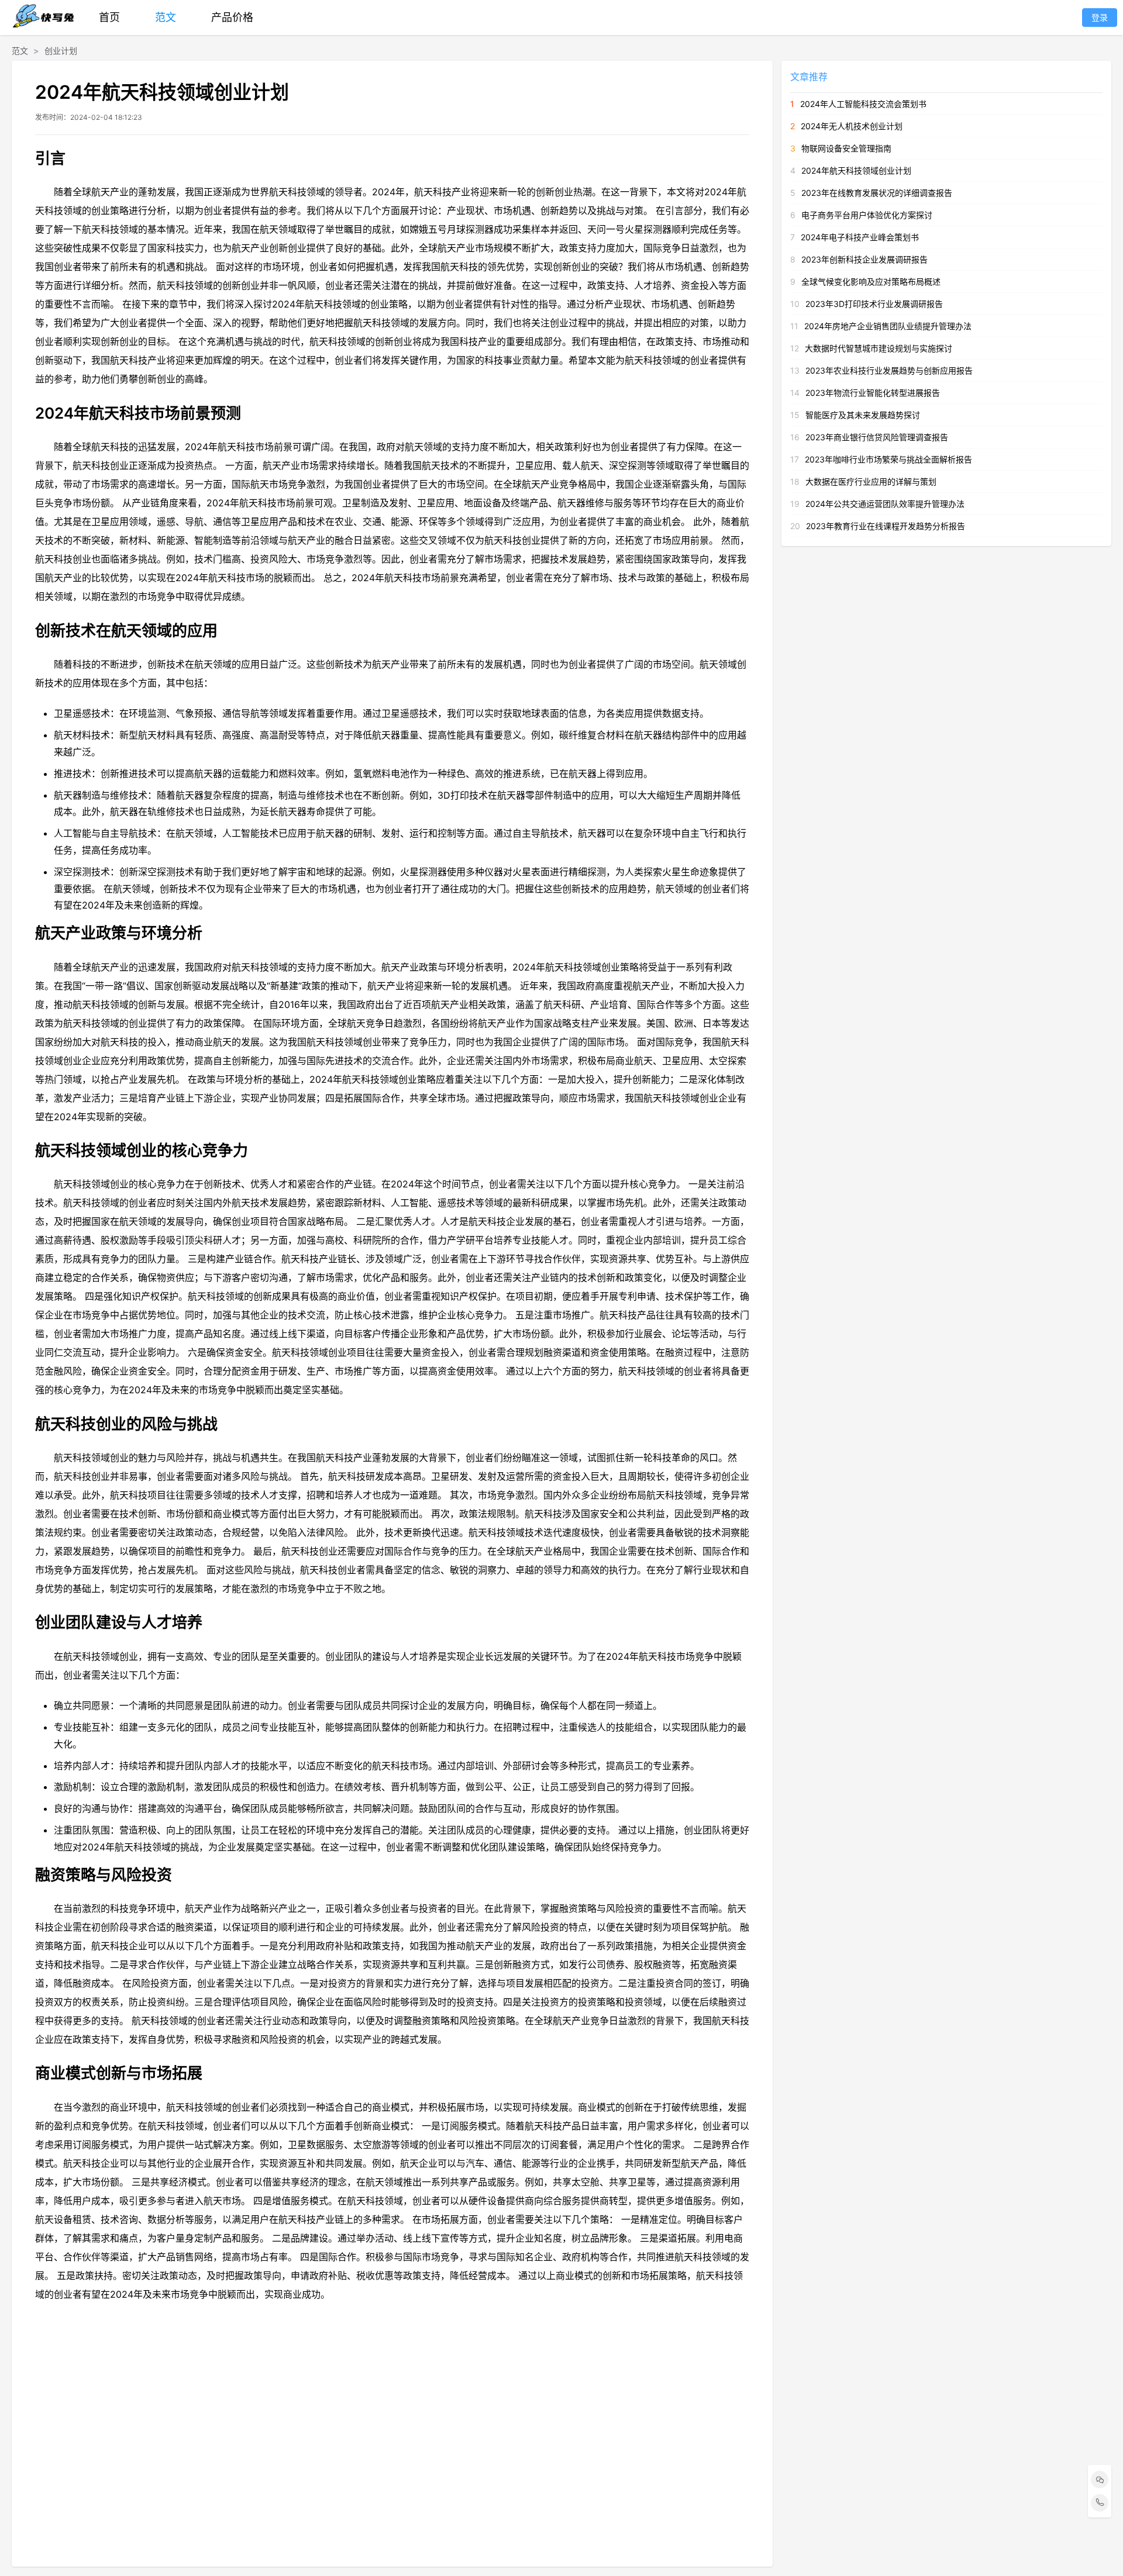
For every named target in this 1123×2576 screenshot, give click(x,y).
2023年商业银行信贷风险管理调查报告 (877, 437)
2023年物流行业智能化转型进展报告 (873, 393)
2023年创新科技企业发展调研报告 (864, 259)
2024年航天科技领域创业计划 (856, 170)
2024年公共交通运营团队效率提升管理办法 (885, 504)
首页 (109, 17)
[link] (20, 51)
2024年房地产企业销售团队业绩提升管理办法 (888, 326)
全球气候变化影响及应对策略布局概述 (871, 282)
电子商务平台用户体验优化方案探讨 (867, 215)
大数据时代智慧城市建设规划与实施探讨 (879, 348)
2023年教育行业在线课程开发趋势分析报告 (886, 526)
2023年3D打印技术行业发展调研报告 (874, 304)
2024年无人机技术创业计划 (852, 126)
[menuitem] (109, 18)
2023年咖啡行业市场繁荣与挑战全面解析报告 (888, 459)
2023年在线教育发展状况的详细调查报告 (877, 193)
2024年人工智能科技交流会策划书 (863, 104)
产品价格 (232, 17)
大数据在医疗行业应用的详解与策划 (871, 481)
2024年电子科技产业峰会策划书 (860, 237)
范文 (166, 17)
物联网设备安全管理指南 (846, 148)
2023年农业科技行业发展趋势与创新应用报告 (889, 370)
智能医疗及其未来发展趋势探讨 (863, 415)
